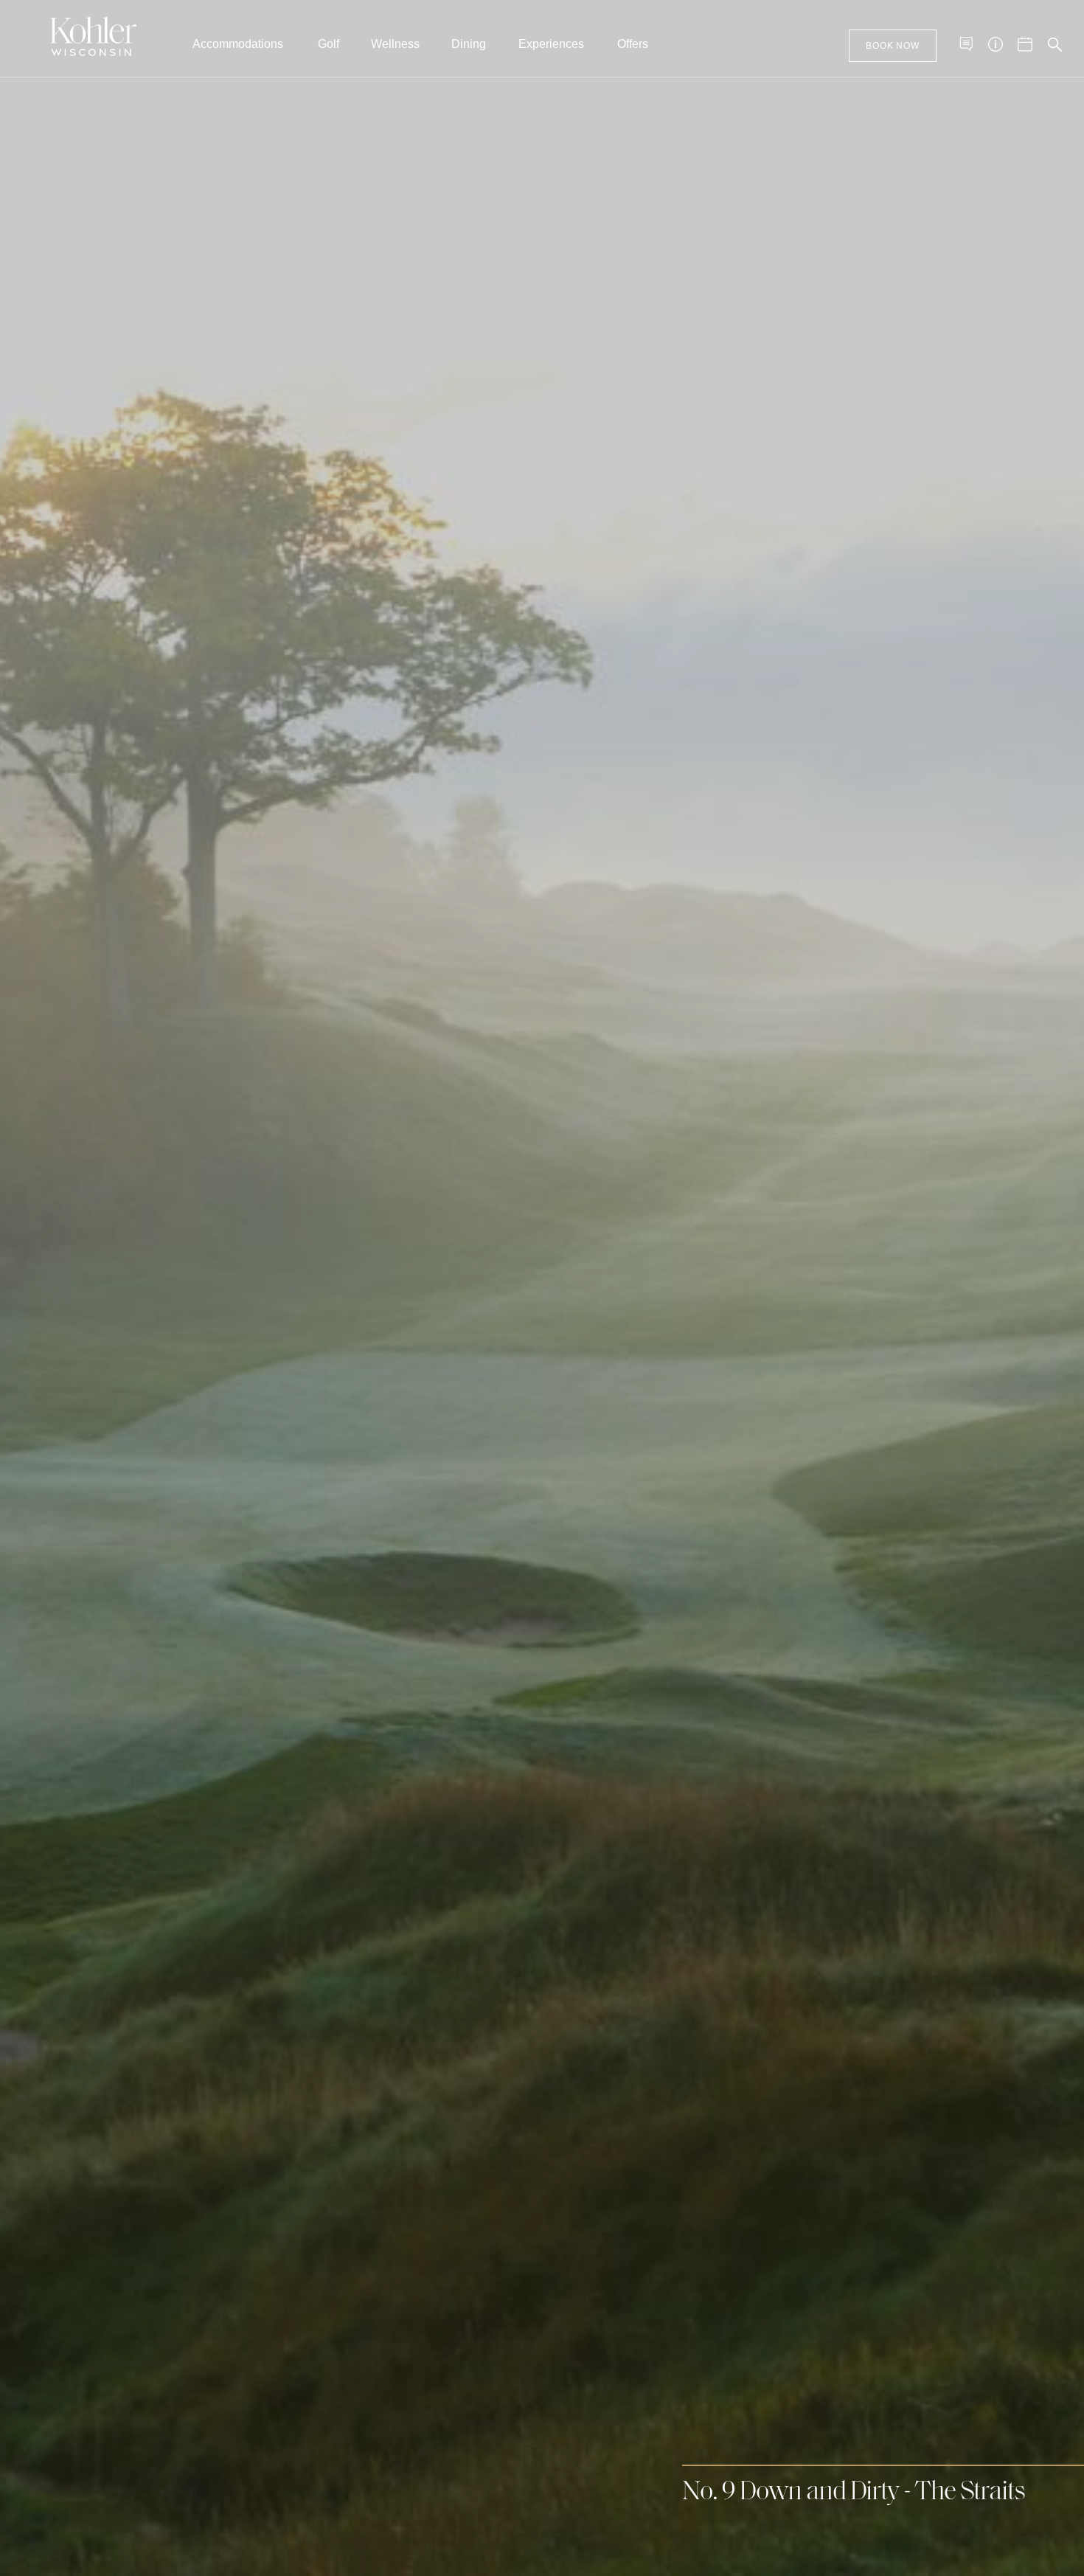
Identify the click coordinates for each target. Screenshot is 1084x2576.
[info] (996, 44)
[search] (1055, 44)
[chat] (966, 44)
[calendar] (1025, 44)
